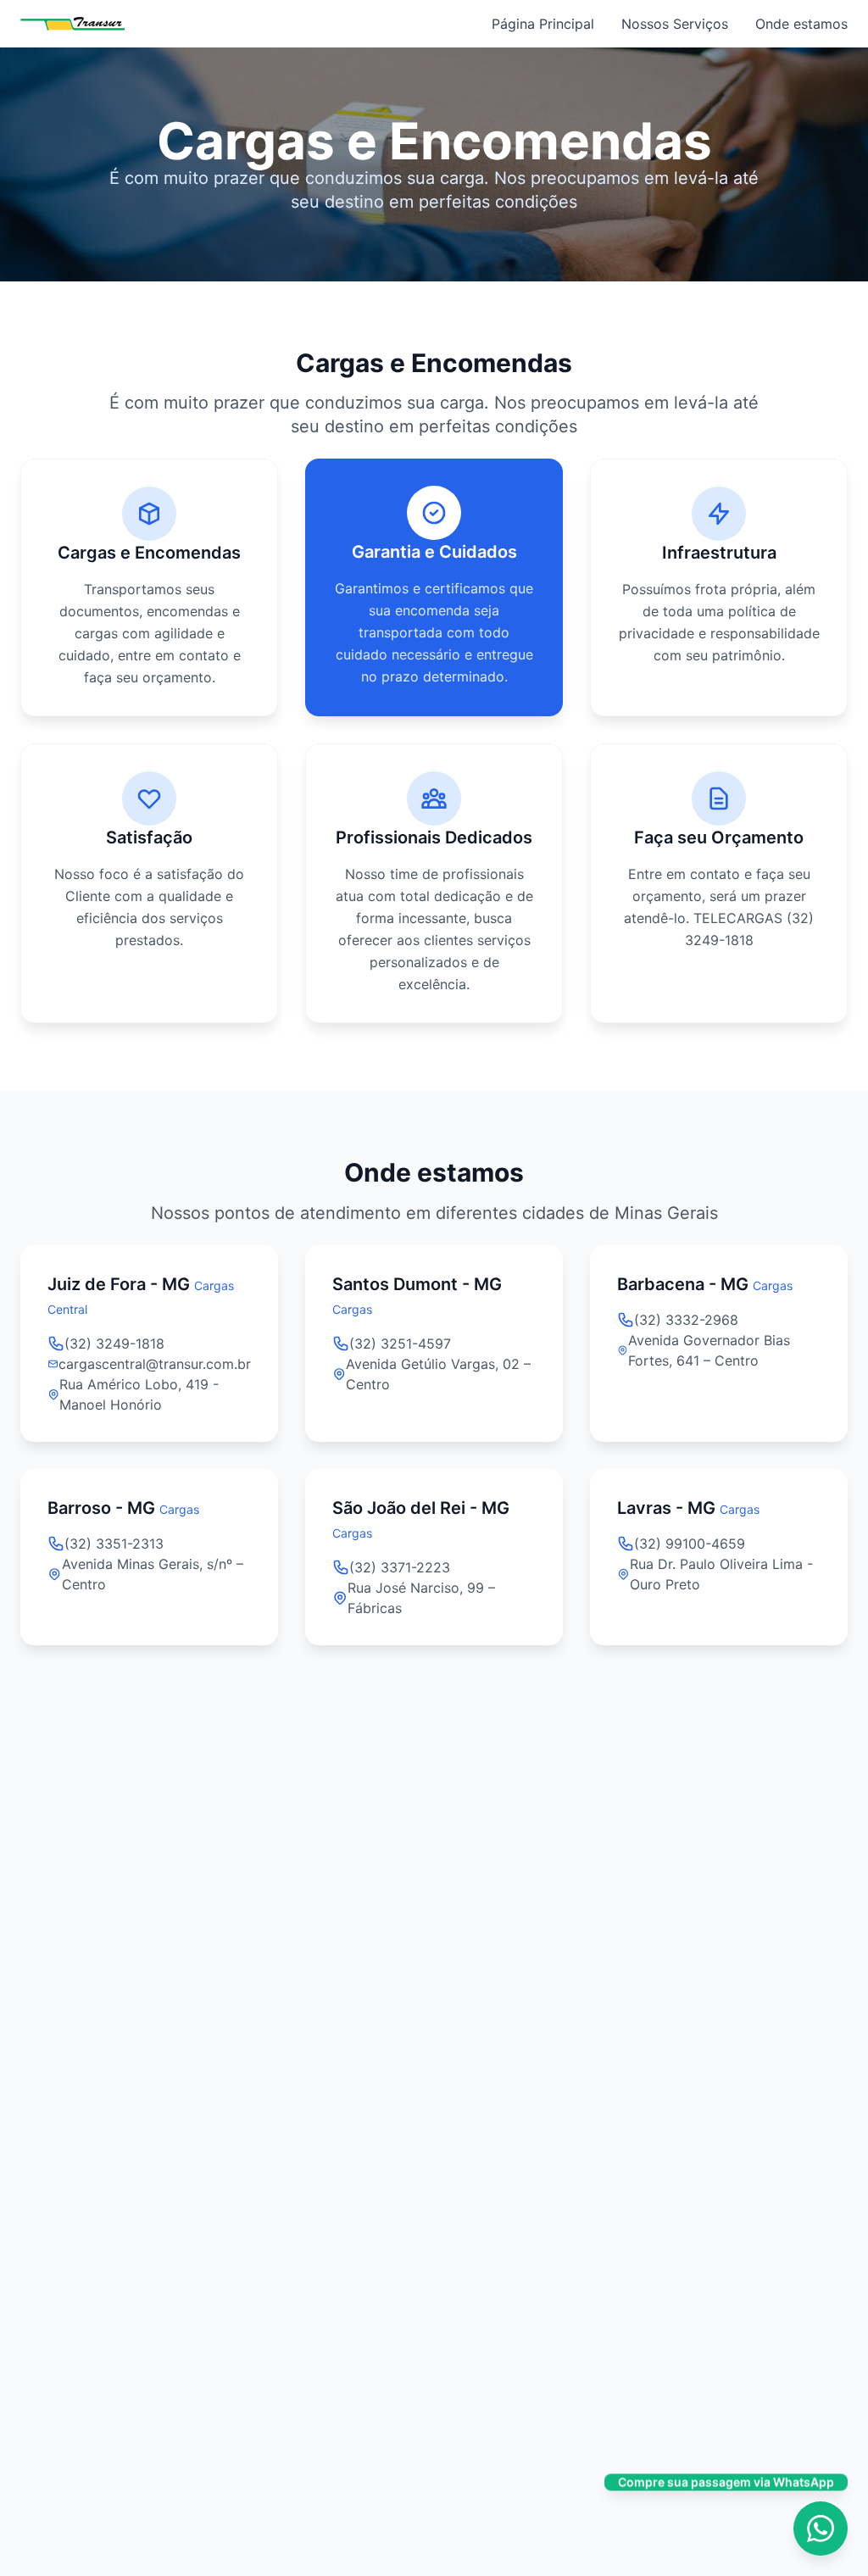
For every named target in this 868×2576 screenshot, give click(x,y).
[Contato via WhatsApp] (821, 2529)
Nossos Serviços (675, 24)
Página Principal (543, 24)
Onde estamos (801, 24)
